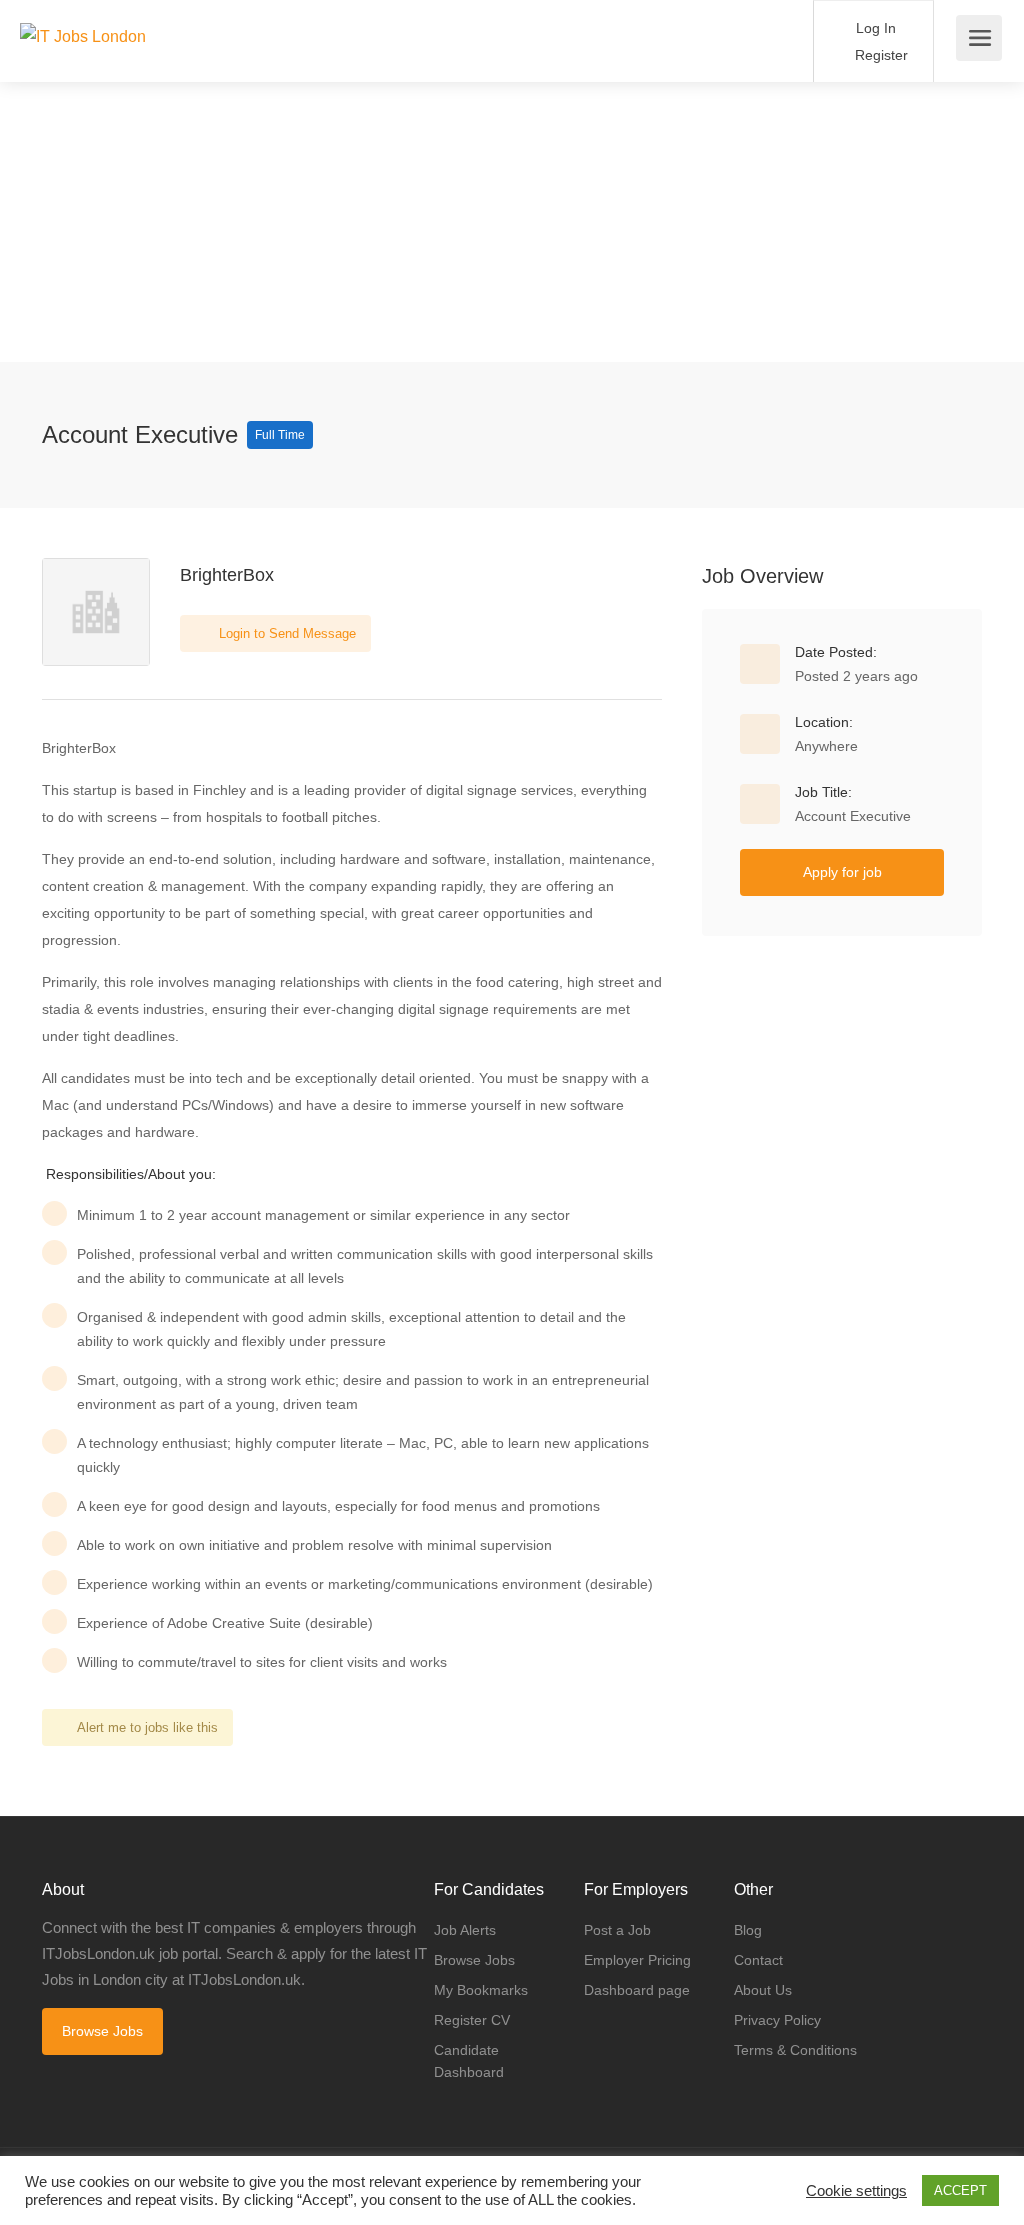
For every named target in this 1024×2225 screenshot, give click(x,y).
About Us (763, 1990)
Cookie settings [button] (856, 2191)
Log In (874, 28)
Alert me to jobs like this (147, 1727)
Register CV (472, 2020)
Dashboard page (637, 1990)
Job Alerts (465, 1930)
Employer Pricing (637, 1960)
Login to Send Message (285, 633)
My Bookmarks (481, 1990)
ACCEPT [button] (960, 2190)
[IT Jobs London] (83, 13)
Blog (748, 1930)
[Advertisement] (512, 222)
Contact (758, 1960)
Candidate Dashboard (469, 2061)
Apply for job (842, 872)
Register (879, 55)
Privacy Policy (777, 2020)
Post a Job (617, 1930)
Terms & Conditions (795, 2050)
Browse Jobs (102, 2031)
